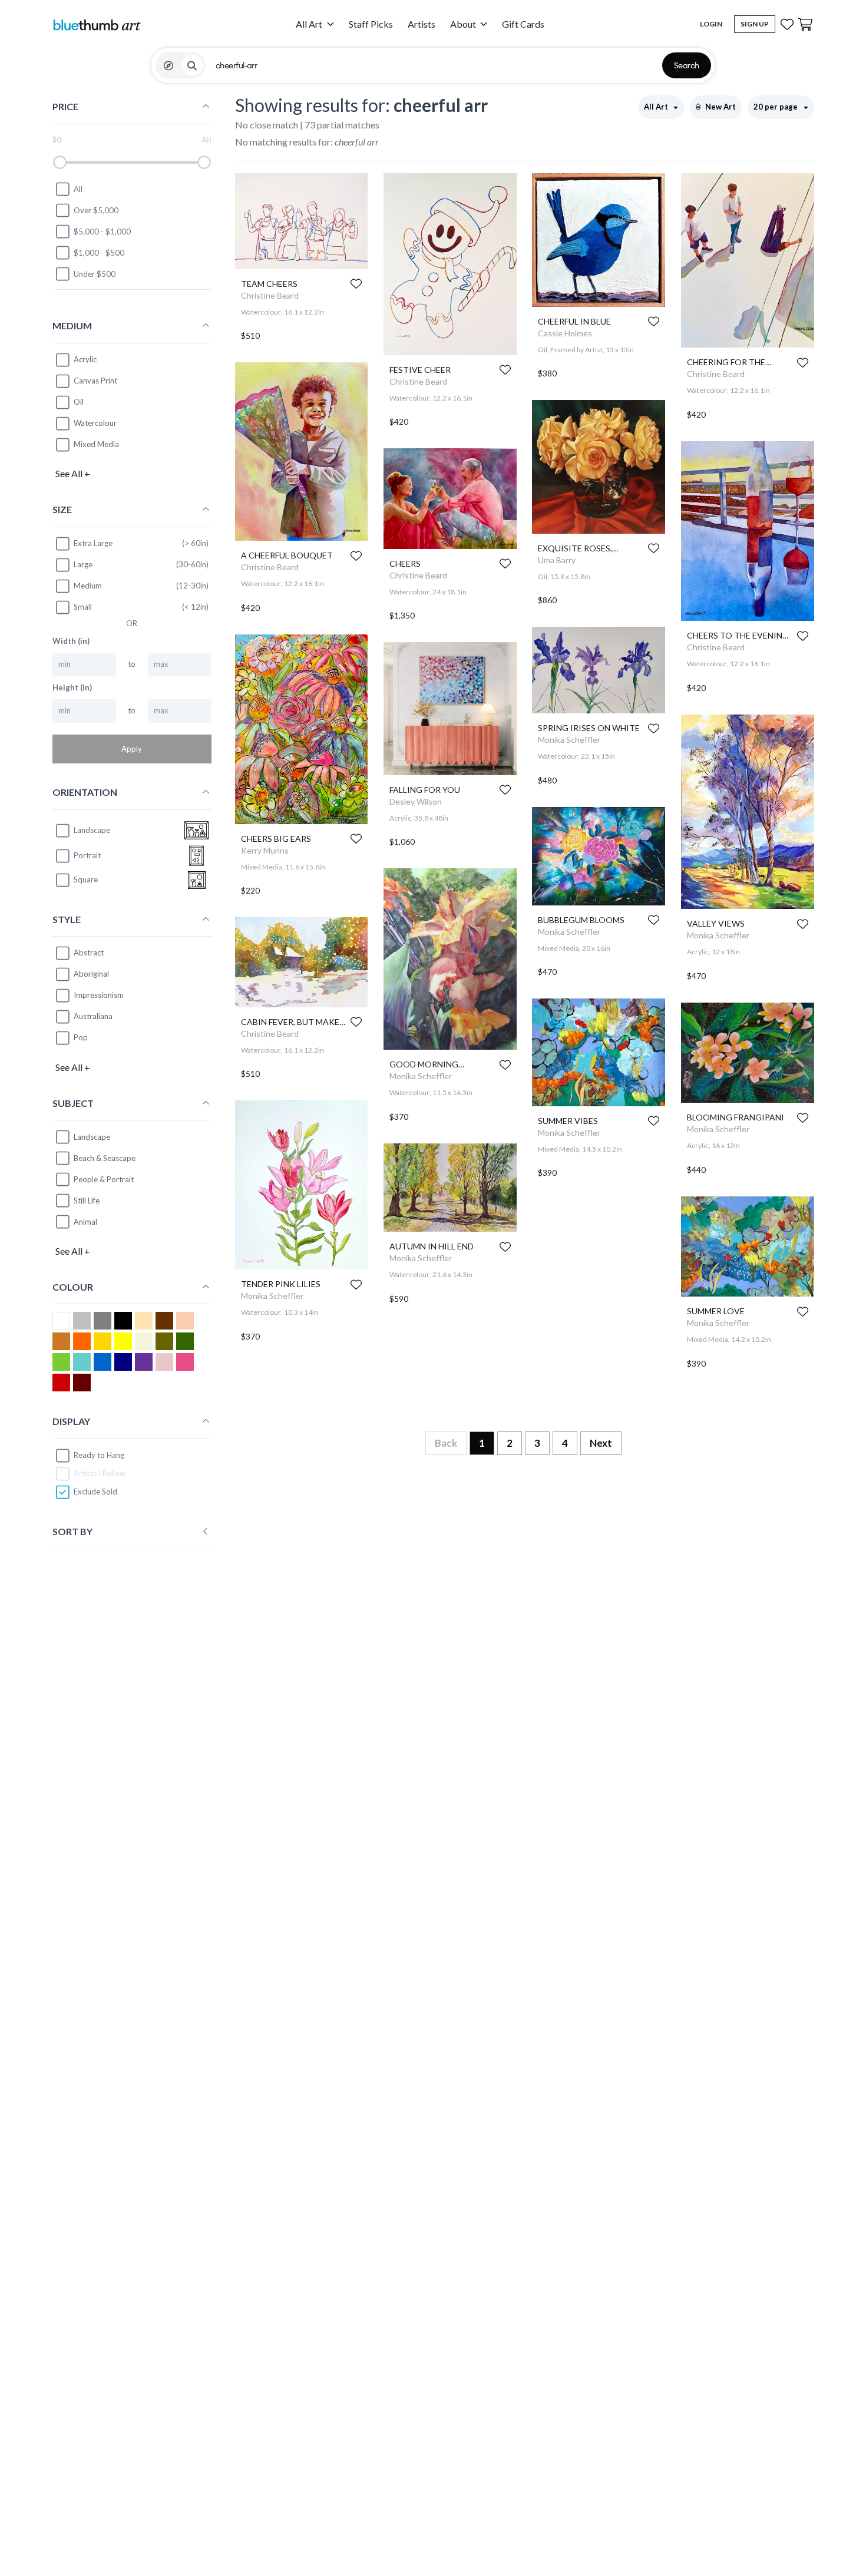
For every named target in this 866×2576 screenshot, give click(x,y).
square (86, 879)
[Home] (97, 24)
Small (83, 607)
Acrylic (85, 359)
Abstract (89, 953)
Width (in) (71, 641)
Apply (132, 749)
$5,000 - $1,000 (102, 232)
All (78, 189)
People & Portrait (104, 1179)
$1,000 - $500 (99, 253)
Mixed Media (96, 444)
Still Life (87, 1201)
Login (711, 24)
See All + (73, 473)
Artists (422, 24)
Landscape (92, 1137)
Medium (88, 586)
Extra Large (93, 543)
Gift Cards (523, 24)
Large (83, 564)
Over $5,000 (96, 210)
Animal (85, 1222)
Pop (81, 1037)
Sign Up (755, 24)
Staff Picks (371, 24)
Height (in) (72, 687)
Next (601, 1443)
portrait (87, 855)
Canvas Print (95, 381)
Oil (79, 402)
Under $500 (95, 274)
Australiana (93, 1016)
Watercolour (95, 423)
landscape (92, 830)
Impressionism (99, 995)
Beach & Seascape (105, 1158)
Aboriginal (91, 974)
